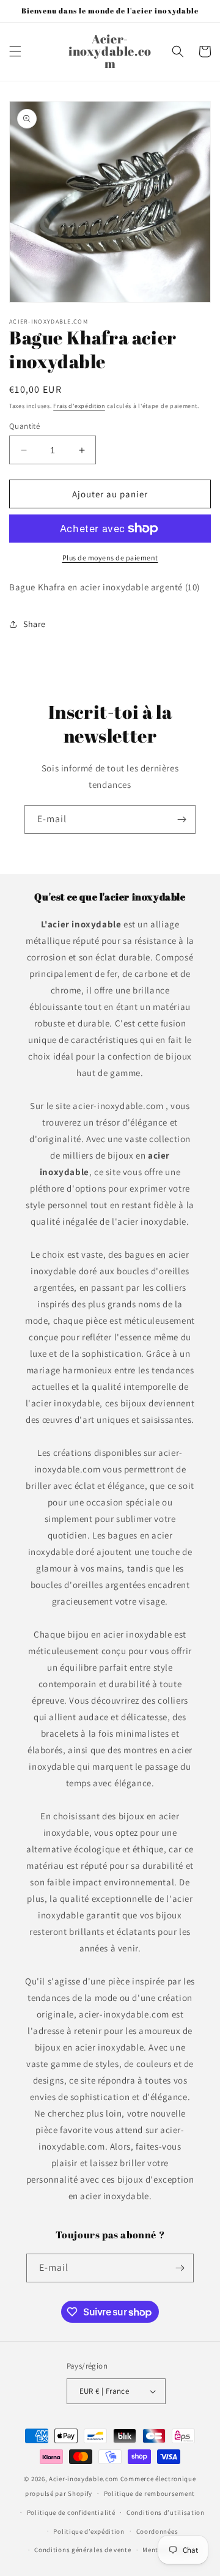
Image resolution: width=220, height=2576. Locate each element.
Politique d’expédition (89, 2531)
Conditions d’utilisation (166, 2512)
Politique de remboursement (149, 2493)
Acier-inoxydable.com (84, 2479)
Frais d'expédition (79, 406)
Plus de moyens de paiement (110, 558)
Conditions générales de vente (82, 2550)
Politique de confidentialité (71, 2512)
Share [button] (35, 624)
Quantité (24, 426)
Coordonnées (157, 2531)
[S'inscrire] (182, 819)
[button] (15, 51)
